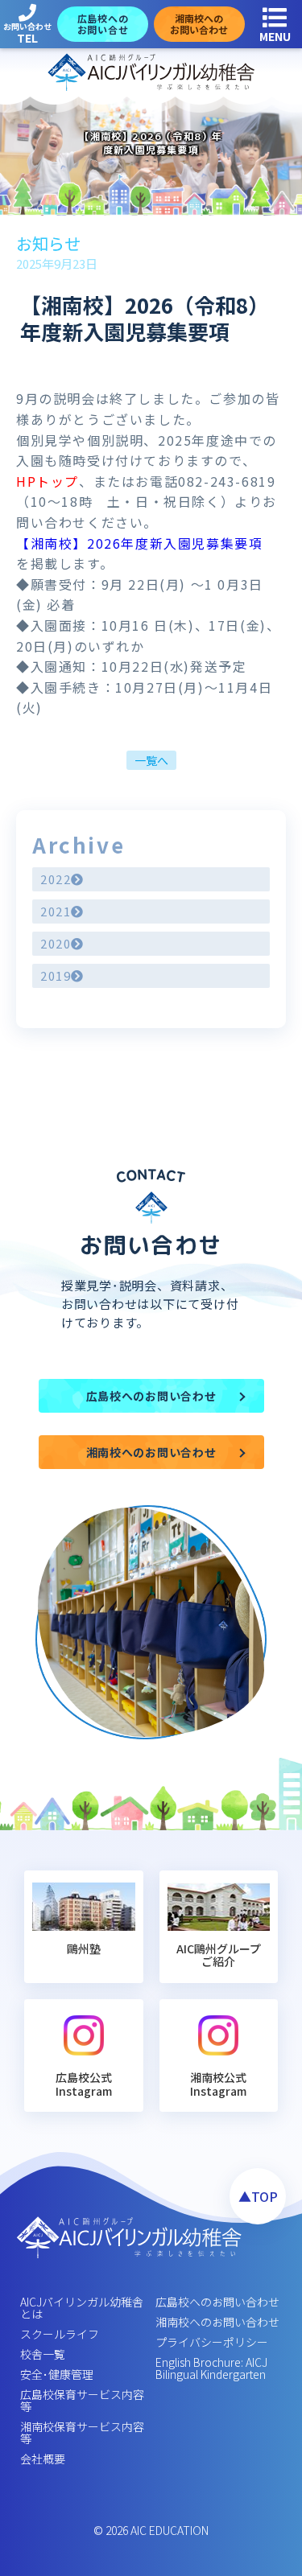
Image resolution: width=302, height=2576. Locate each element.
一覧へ (151, 760)
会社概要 (43, 2459)
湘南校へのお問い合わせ (217, 2322)
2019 (56, 975)
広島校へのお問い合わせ (217, 2302)
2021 (56, 911)
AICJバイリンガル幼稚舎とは (82, 2308)
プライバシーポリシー (212, 2342)
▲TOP (258, 2196)
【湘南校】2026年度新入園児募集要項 (139, 543)
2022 (56, 879)
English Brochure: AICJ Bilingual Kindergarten (211, 2368)
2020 (56, 943)
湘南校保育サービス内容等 (82, 2432)
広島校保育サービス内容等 (82, 2400)
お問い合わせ (27, 33)
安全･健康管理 (57, 2374)
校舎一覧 (43, 2354)
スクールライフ (60, 2334)
